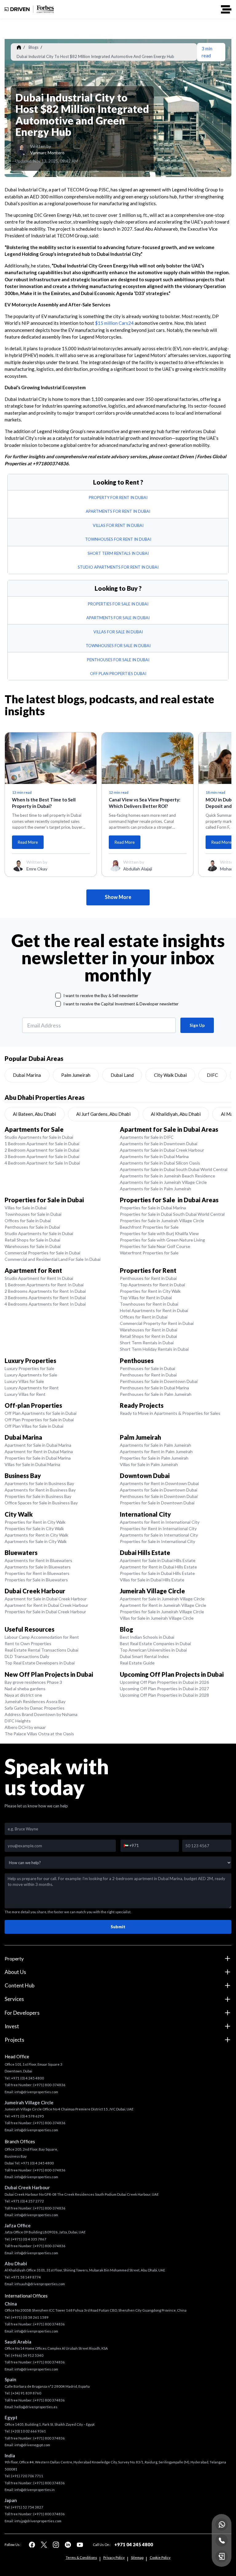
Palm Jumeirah (76, 1075)
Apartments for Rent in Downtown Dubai (159, 1483)
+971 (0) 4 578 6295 (28, 2116)
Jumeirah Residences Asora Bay (35, 1701)
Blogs (33, 47)
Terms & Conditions (81, 2557)
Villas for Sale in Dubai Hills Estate (152, 1580)
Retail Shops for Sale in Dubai (32, 1240)
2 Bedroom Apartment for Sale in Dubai (42, 1150)
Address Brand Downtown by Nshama (41, 1714)
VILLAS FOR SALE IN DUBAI (118, 632)
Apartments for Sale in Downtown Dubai (159, 1144)
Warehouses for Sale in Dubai (33, 1246)
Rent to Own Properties (28, 1643)
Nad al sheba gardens (25, 1689)
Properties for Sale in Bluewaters (36, 1580)
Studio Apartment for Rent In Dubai (39, 1278)
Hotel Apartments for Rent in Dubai (154, 1310)
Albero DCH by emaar (25, 1727)
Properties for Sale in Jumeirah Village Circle (162, 1221)
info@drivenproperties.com (36, 2092)
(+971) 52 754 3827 (27, 2507)
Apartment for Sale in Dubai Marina (38, 1445)
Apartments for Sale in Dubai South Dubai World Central (174, 1169)
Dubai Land (122, 1075)
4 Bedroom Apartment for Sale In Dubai (42, 1163)
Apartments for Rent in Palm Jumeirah (156, 1451)
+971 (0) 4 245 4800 (28, 2078)
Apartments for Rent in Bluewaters (38, 1560)
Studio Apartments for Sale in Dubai (39, 1137)
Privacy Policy (114, 2557)
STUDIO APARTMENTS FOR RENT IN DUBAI (118, 567)
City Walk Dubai (170, 1075)
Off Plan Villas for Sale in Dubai (34, 1426)
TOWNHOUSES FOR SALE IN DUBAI (118, 646)
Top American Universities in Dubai (153, 1650)
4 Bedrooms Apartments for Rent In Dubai (45, 1304)
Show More (118, 897)
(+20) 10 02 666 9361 (29, 2431)
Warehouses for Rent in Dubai (149, 1330)
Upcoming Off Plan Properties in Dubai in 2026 (164, 1682)
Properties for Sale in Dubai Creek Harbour (45, 1612)
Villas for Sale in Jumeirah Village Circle (157, 1618)
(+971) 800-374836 (49, 2085)
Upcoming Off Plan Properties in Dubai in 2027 (164, 1689)
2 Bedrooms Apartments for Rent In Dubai (45, 1291)
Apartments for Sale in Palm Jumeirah (155, 1189)
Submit (118, 1927)
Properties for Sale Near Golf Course (155, 1246)
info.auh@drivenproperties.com (40, 2284)
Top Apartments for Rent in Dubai (152, 1285)
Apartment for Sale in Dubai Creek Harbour (46, 1599)
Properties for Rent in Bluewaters (37, 1573)
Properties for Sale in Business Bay (38, 1496)
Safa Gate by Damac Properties (35, 1708)
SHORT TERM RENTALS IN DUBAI (118, 553)
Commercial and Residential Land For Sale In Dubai (53, 1259)
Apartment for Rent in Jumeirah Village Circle (163, 1605)
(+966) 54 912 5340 (27, 2355)
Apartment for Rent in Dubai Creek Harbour (46, 1605)
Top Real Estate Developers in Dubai (40, 1663)
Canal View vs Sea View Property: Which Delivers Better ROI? (145, 803)
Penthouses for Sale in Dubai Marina (154, 1388)
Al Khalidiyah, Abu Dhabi (176, 1114)
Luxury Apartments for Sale (31, 1375)
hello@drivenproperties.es (36, 2407)
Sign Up (197, 1025)
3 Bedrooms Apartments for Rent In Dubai (45, 1298)
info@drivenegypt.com (32, 2445)
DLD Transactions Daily (27, 1656)
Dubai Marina (27, 1075)
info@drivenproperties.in (35, 2490)
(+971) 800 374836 (49, 2324)
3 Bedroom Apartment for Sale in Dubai (42, 1156)
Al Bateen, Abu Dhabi (34, 1114)
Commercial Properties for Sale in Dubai (42, 1253)
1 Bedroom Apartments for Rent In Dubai (44, 1285)
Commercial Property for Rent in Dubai (157, 1323)
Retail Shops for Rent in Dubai (148, 1336)
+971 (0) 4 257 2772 (28, 2201)
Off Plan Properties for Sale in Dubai (39, 1420)
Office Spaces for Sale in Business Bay (41, 1503)
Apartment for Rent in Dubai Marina (39, 1451)
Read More (28, 842)
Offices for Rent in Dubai (144, 1317)
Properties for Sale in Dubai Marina (153, 1208)
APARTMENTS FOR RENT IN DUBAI (118, 511)
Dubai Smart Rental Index (144, 1656)
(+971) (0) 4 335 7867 (29, 2239)
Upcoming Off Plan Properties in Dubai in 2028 (164, 1695)
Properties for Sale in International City (157, 1541)
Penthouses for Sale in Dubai (32, 1227)
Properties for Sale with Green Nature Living (162, 1240)
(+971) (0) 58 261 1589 (30, 2317)
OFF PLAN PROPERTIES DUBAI (118, 674)
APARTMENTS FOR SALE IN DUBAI (118, 618)
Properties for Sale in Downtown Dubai (157, 1503)
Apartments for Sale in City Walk (36, 1541)
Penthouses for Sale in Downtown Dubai (159, 1381)
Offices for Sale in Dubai (28, 1221)
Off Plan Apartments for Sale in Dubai (41, 1413)
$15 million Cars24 (114, 323)
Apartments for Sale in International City (159, 1535)
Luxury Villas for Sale (24, 1381)
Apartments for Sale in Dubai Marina (154, 1156)
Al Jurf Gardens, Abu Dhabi (103, 1114)
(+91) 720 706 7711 (27, 2476)
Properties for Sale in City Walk (34, 1528)
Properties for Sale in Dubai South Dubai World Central (172, 1214)
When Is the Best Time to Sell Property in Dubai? (44, 803)
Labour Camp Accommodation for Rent (42, 1637)
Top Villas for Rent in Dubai (146, 1298)
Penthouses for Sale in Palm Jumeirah (156, 1394)
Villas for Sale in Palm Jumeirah (149, 1464)
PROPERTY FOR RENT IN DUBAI (118, 497)
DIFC (212, 1075)
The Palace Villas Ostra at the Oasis (39, 1734)
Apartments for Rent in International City (160, 1522)
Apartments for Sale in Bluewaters (38, 1567)
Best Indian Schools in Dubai (147, 1637)
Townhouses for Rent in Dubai (149, 1304)
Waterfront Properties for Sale (149, 1253)
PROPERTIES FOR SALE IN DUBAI (118, 604)
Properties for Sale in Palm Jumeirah (154, 1458)
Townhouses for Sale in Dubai (33, 1214)
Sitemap (137, 2557)
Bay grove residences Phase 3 (33, 1682)
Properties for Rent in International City (158, 1528)
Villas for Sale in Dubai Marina (32, 1464)
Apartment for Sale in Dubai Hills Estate (158, 1560)
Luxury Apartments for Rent (32, 1388)
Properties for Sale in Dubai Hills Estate (157, 1573)
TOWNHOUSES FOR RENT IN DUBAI (118, 539)
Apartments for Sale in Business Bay (39, 1483)
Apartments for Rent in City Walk (36, 1535)
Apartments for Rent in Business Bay (40, 1490)
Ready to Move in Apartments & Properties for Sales (170, 1413)
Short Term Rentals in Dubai (147, 1343)
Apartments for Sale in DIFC (147, 1137)
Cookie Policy (160, 2557)
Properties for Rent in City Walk (150, 1291)
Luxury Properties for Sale (29, 1368)
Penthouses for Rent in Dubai (148, 1278)
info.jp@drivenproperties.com (38, 2521)
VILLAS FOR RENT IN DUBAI (118, 525)
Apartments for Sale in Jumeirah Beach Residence (167, 1176)
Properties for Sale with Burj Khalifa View (159, 1233)
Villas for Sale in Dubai (26, 1208)
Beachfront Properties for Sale (149, 1227)
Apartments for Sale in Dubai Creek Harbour (162, 1150)
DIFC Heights (18, 1721)
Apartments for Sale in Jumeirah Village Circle (163, 1182)
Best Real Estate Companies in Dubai (155, 1643)
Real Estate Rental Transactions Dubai (41, 1650)
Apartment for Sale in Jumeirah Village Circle (162, 1599)
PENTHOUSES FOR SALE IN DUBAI (118, 660)
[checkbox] (58, 996)
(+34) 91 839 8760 (26, 2393)
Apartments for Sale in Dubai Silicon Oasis (160, 1163)
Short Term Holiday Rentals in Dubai (154, 1349)
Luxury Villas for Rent (25, 1394)
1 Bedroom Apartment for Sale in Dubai (42, 1144)
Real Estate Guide (137, 1663)
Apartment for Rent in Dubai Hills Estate (158, 1567)
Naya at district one (23, 1695)
